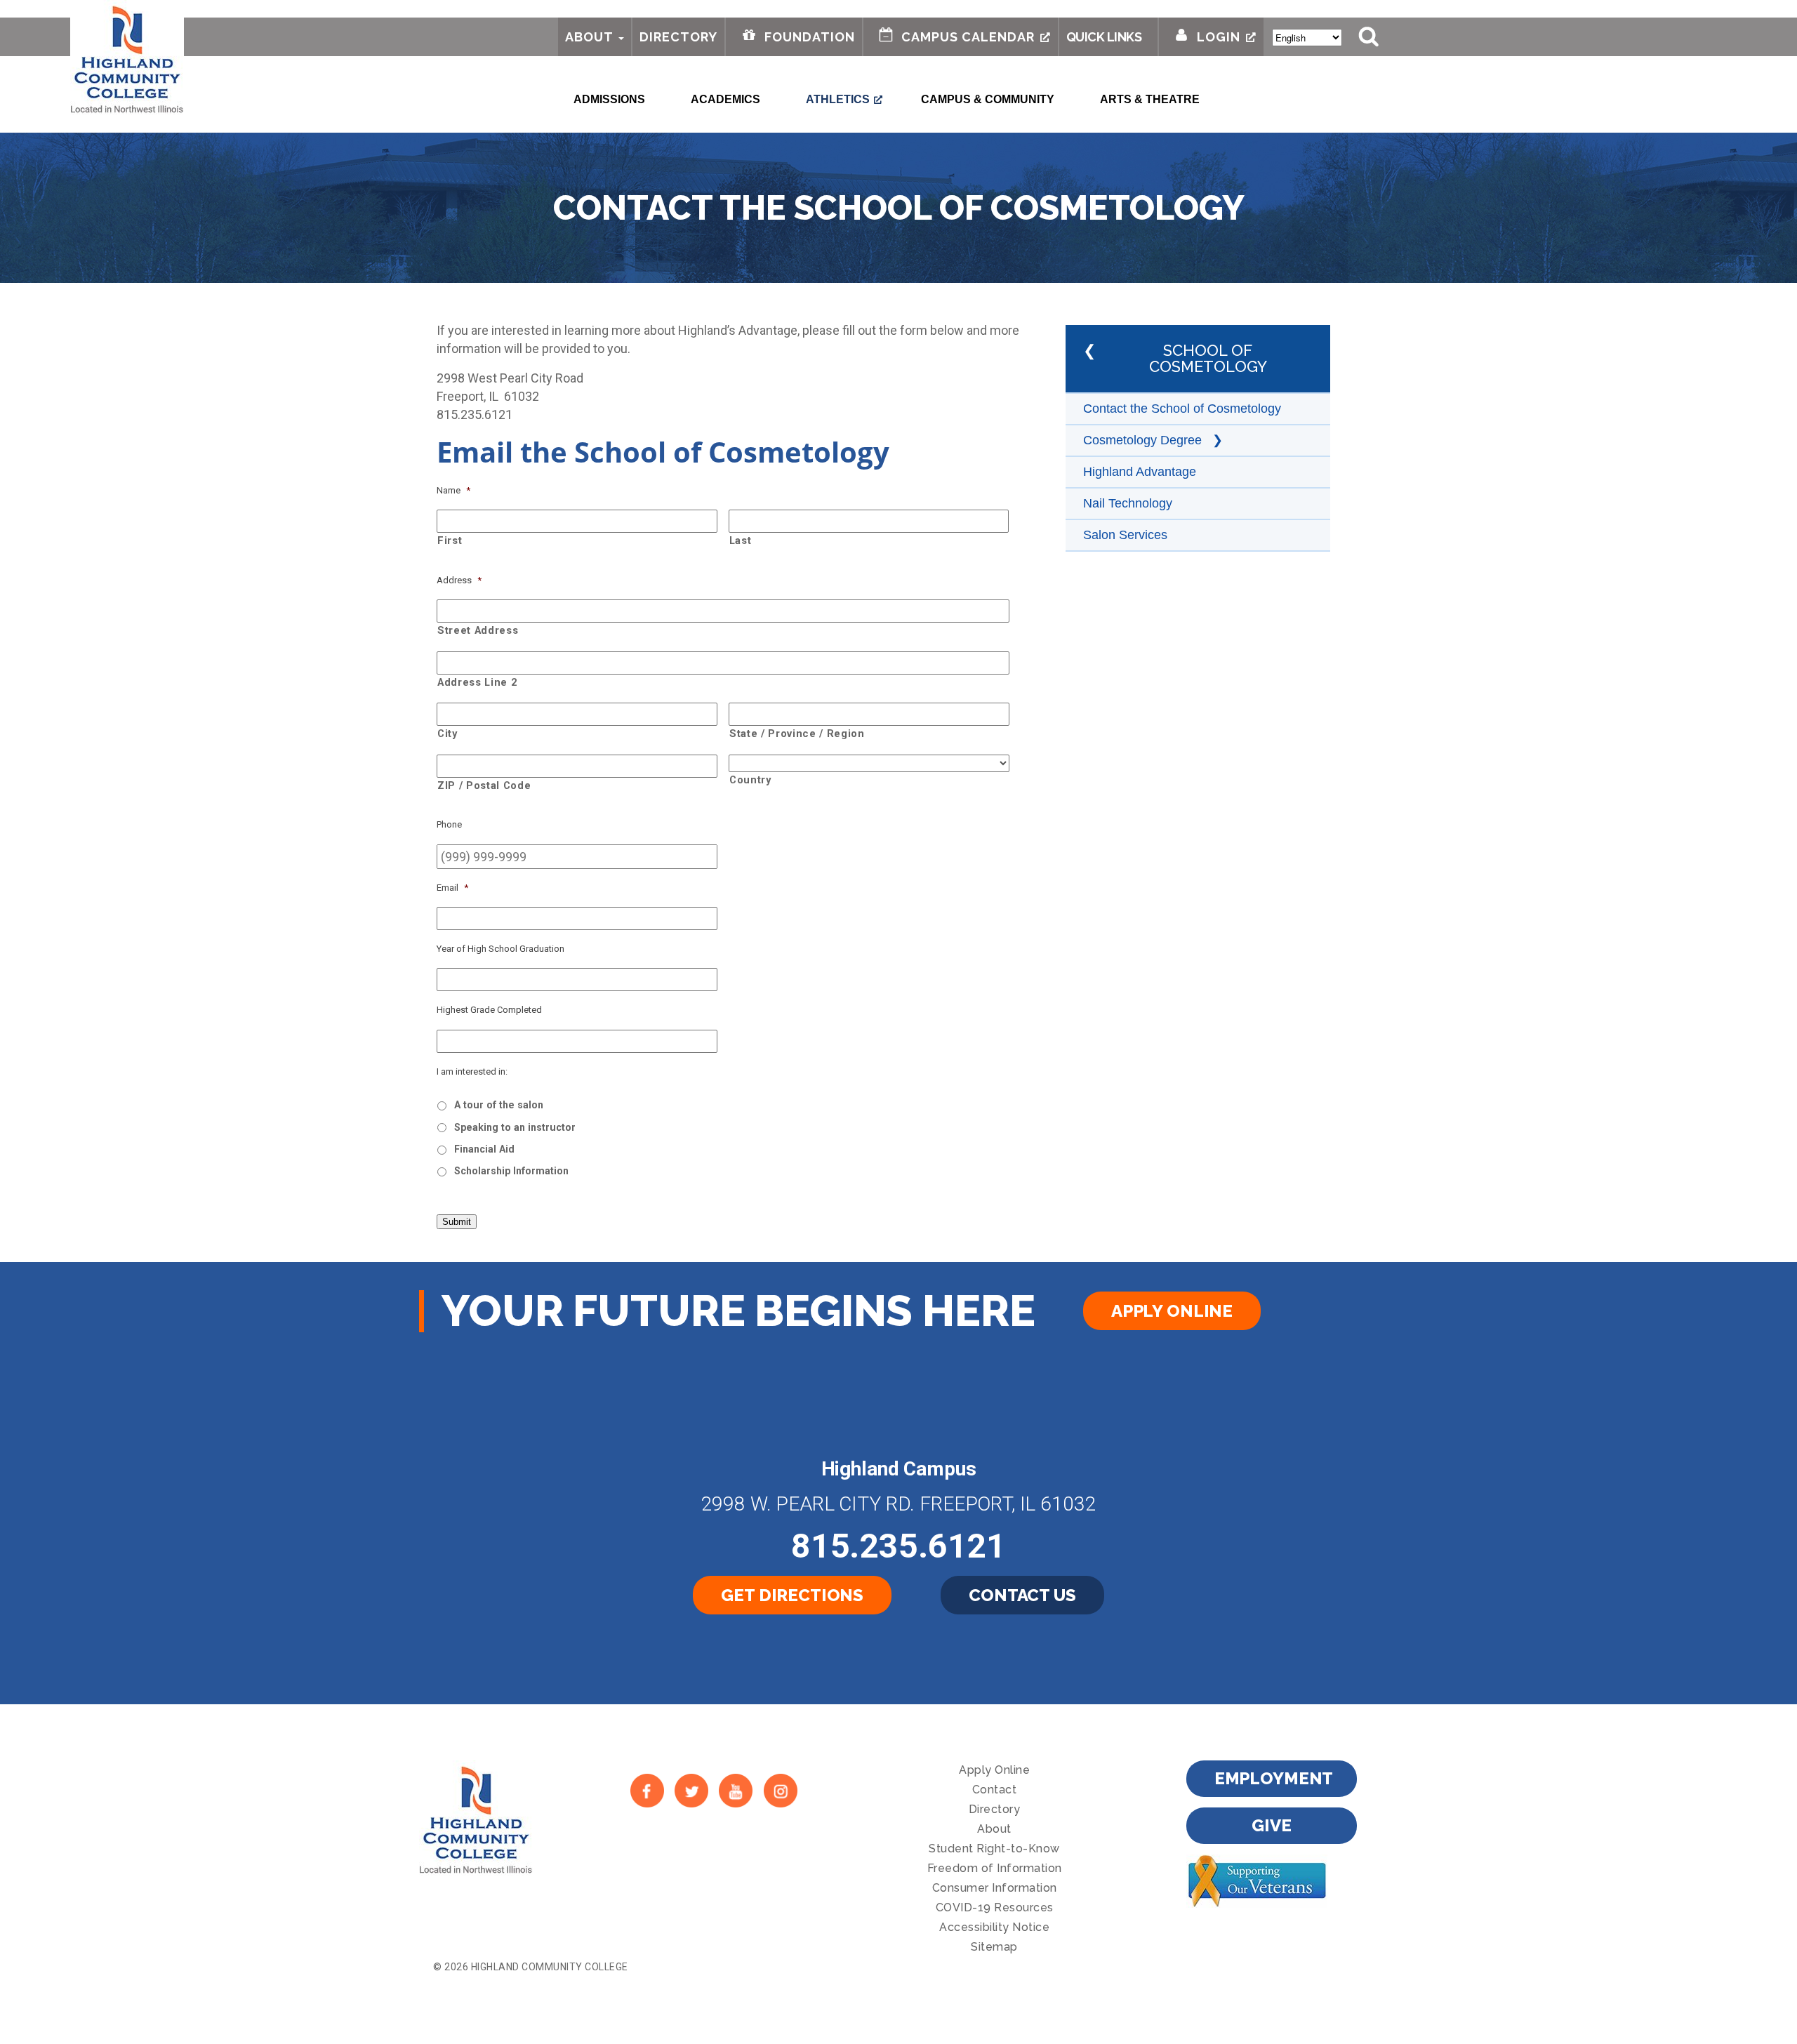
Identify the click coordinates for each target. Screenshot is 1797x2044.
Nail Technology (1128, 503)
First (450, 540)
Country (750, 780)
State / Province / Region (797, 734)
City (447, 734)
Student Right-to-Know (994, 1849)
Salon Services (1125, 535)
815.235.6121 (898, 1546)
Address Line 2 (477, 682)
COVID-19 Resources (995, 1907)
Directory (678, 37)
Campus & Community (988, 99)
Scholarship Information (511, 1171)
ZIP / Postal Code (484, 785)
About (589, 37)
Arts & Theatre (1150, 99)
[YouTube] (736, 1791)
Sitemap (994, 1947)
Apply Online (1172, 1311)
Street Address (478, 630)
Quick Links (1104, 37)
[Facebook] (647, 1791)
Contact (995, 1790)
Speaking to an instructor (515, 1127)
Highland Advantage (1140, 472)
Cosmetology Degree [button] (1144, 440)
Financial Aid (484, 1149)
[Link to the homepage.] (127, 58)
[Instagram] (780, 1791)
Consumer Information (995, 1888)
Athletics (838, 99)
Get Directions (792, 1595)
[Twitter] (691, 1791)
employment (1274, 1778)
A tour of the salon (499, 1105)
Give (1271, 1825)
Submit (457, 1222)
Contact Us (1022, 1595)
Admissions (609, 99)
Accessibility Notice (994, 1927)
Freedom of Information (995, 1868)
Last (741, 540)
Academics (725, 99)
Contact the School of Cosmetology (1182, 409)
